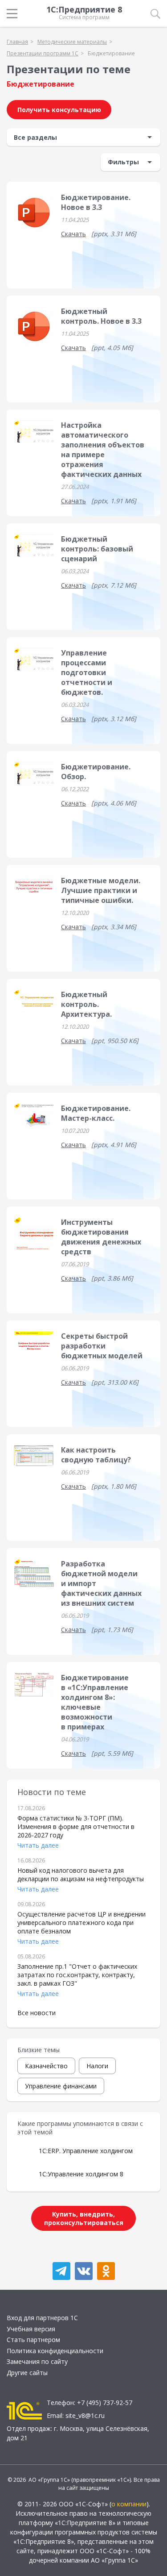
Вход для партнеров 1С (42, 2318)
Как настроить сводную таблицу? (96, 1455)
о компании (129, 2504)
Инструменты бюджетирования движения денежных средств (101, 1237)
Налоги (97, 2066)
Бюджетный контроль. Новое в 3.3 (101, 316)
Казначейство (46, 2066)
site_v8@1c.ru (85, 2415)
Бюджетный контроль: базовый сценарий (97, 549)
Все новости (37, 2013)
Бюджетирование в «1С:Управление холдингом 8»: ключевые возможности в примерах (95, 1702)
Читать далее (38, 1845)
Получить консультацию (59, 110)
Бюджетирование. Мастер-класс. (96, 1113)
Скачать (73, 234)
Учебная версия (31, 2329)
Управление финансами (61, 2086)
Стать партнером (33, 2340)
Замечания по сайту (37, 2361)
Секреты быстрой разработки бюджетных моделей (102, 1346)
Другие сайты (27, 2373)
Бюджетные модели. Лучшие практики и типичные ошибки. (101, 890)
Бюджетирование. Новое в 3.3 (96, 202)
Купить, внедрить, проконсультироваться (84, 2218)
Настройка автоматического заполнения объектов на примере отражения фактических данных (103, 450)
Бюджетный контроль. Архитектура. (86, 1004)
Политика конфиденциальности (55, 2351)
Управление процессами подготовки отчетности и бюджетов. (87, 672)
